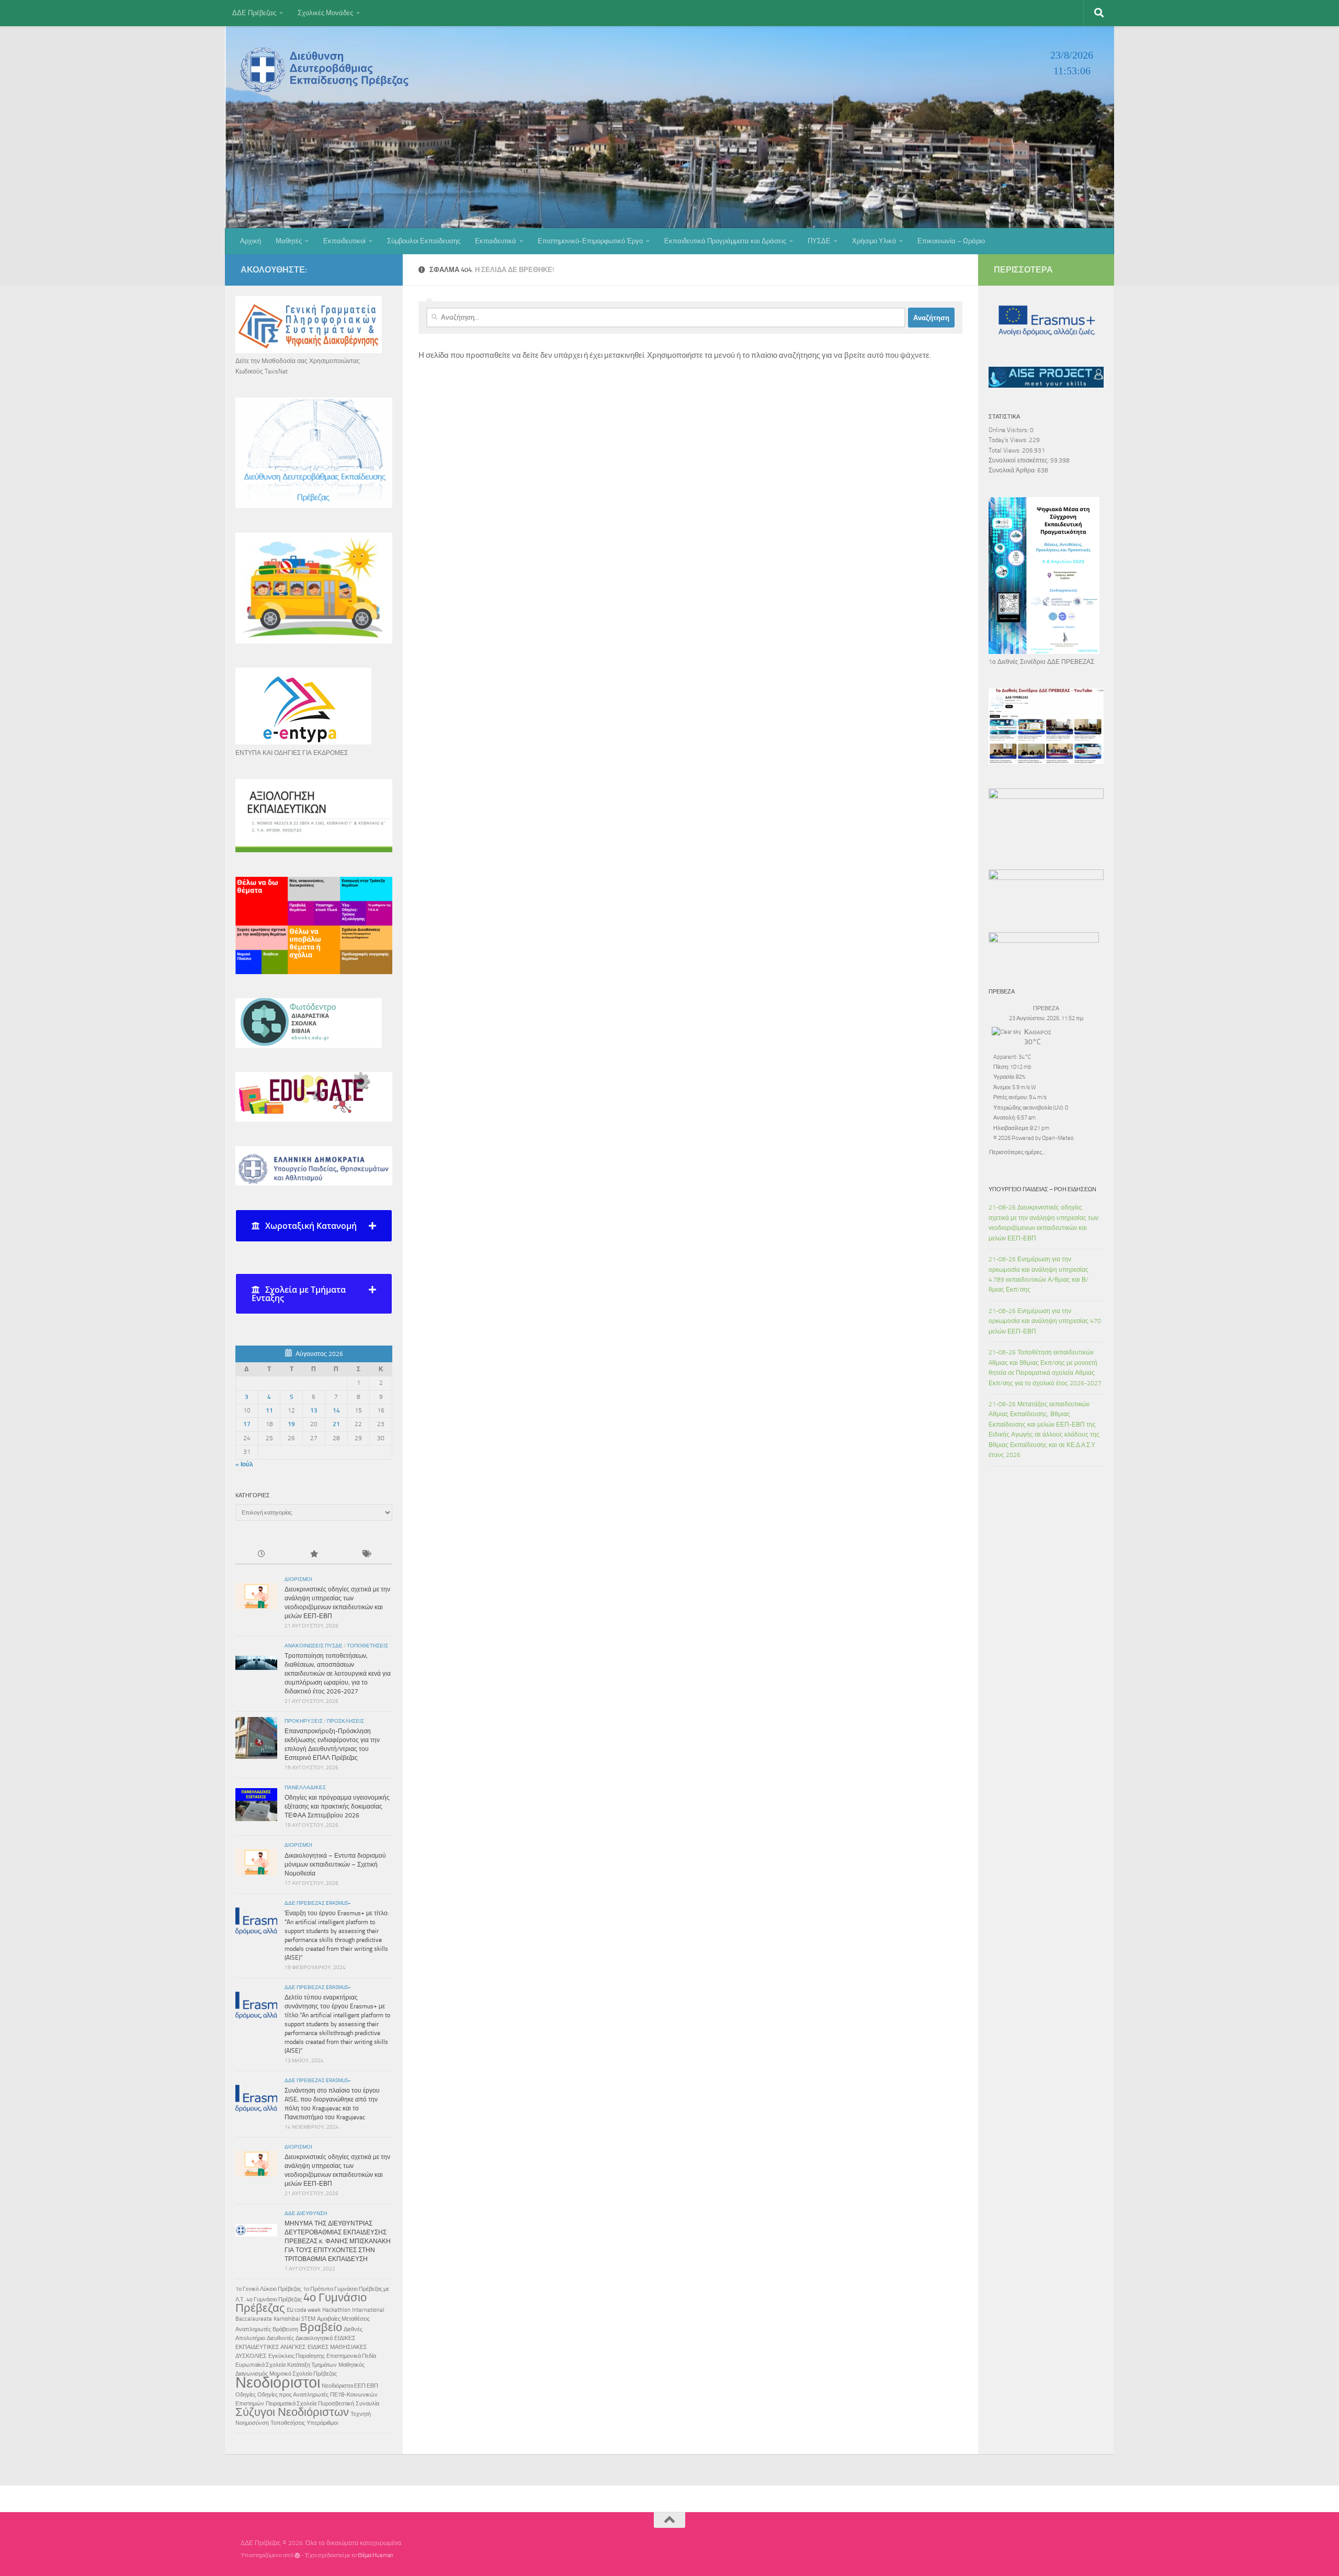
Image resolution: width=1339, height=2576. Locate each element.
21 (336, 1424)
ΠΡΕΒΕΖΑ (1046, 1008)
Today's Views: (1009, 440)
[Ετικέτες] (366, 1555)
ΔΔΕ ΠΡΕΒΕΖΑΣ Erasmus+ (318, 1903)
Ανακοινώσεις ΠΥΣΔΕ (314, 1646)
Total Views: (1005, 450)
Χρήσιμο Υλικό (874, 241)
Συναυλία (367, 2404)
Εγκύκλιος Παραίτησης (297, 2356)
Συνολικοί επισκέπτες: (1019, 460)
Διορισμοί (298, 1579)
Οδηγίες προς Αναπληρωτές (293, 2395)
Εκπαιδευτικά (496, 241)
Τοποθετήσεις (367, 1646)
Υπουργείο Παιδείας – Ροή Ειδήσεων (1042, 1189)
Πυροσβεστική (336, 2404)
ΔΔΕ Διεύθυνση (306, 2213)
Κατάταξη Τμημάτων (312, 2365)
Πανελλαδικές (305, 1788)
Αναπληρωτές (253, 2329)
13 (314, 1410)
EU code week (304, 2310)
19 (291, 1424)
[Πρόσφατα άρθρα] (262, 1555)
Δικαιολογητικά (314, 2338)
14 (336, 1410)
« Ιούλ (244, 1464)
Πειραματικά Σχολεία (291, 2404)
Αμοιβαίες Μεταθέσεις (343, 2319)
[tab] (314, 1226)
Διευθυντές (280, 2338)
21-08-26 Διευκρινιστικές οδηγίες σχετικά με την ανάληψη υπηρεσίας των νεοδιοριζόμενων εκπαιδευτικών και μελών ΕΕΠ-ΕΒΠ (1043, 1223)
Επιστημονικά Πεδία (351, 2356)
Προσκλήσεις (345, 1721)
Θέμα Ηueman (376, 2555)
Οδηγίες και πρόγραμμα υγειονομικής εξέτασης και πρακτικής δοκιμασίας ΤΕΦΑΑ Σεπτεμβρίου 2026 (337, 1806)
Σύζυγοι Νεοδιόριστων (292, 2412)
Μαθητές (289, 241)
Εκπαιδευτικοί (344, 241)
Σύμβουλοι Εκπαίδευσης (424, 241)
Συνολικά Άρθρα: (1013, 470)
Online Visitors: (1009, 430)
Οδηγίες (246, 2395)
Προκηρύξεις (304, 1721)
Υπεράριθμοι (322, 2423)
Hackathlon (336, 2310)
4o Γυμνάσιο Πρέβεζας (274, 2300)
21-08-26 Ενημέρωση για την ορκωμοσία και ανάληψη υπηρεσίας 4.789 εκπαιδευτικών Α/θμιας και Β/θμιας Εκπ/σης (1039, 1274)
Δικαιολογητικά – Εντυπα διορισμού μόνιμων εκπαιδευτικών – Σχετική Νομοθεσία (335, 1865)
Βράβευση (285, 2329)
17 (247, 1424)
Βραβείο (321, 2328)
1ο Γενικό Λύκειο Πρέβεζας (268, 2289)
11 (269, 1410)
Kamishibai (287, 2319)
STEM (308, 2319)
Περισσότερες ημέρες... (1017, 1151)
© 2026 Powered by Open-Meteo (1034, 1138)
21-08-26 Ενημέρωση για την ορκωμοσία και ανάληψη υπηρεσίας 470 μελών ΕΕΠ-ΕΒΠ (1045, 1321)
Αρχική (251, 241)
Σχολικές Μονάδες (325, 13)
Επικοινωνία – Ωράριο (951, 241)
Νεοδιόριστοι (278, 2382)
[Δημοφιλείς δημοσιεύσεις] (314, 1555)
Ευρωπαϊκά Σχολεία (260, 2365)
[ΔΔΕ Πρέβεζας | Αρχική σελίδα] (327, 70)
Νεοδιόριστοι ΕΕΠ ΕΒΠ (350, 2386)
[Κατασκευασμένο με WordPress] (297, 2555)
